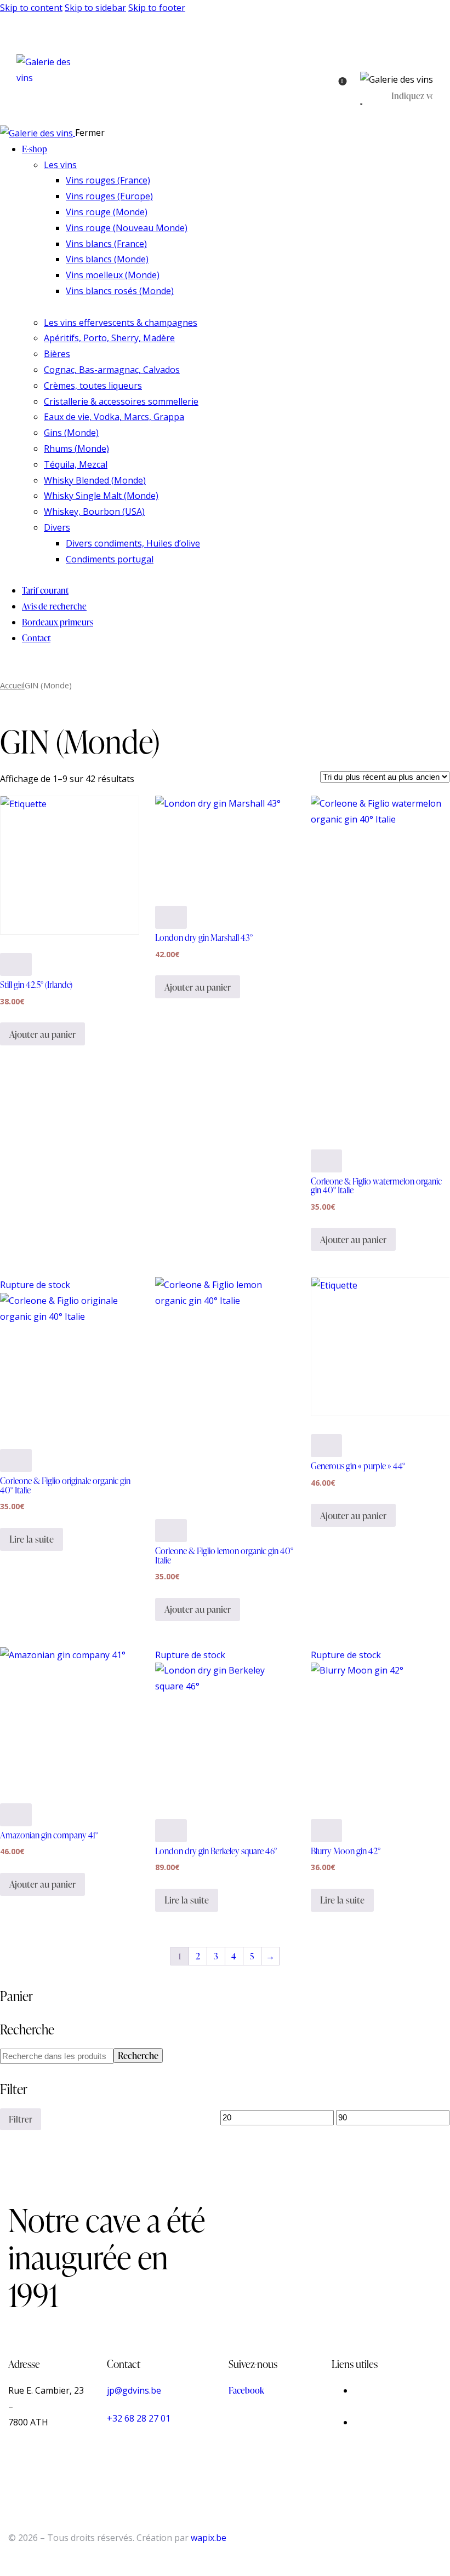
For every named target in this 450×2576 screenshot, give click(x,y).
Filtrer (21, 2119)
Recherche (138, 2055)
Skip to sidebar (95, 8)
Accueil (12, 685)
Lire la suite (32, 1539)
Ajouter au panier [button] (42, 1034)
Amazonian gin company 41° (49, 1835)
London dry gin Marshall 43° (204, 938)
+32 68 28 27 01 (139, 2418)
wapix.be (209, 2538)
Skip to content (31, 8)
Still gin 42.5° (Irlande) (36, 985)
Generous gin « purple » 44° (358, 1466)
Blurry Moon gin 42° (346, 1851)
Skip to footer (157, 8)
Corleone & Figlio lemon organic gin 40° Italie (224, 1555)
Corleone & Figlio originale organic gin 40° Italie (65, 1485)
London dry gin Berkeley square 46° (216, 1851)
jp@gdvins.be (134, 2390)
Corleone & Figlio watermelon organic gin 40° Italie (376, 1186)
